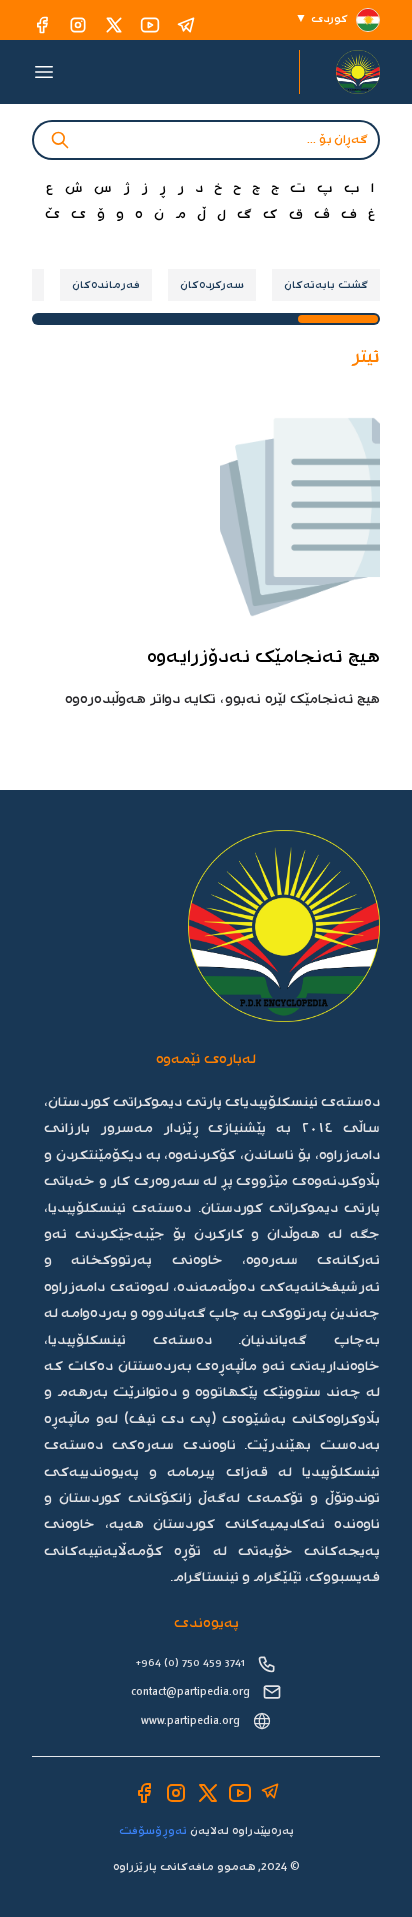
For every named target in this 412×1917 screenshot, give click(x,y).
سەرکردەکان (212, 285)
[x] (114, 25)
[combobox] (206, 140)
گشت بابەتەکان (326, 285)
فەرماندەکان (106, 285)
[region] (206, 285)
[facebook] (42, 25)
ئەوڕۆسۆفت (153, 1831)
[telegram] (186, 25)
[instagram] (78, 25)
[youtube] (150, 25)
